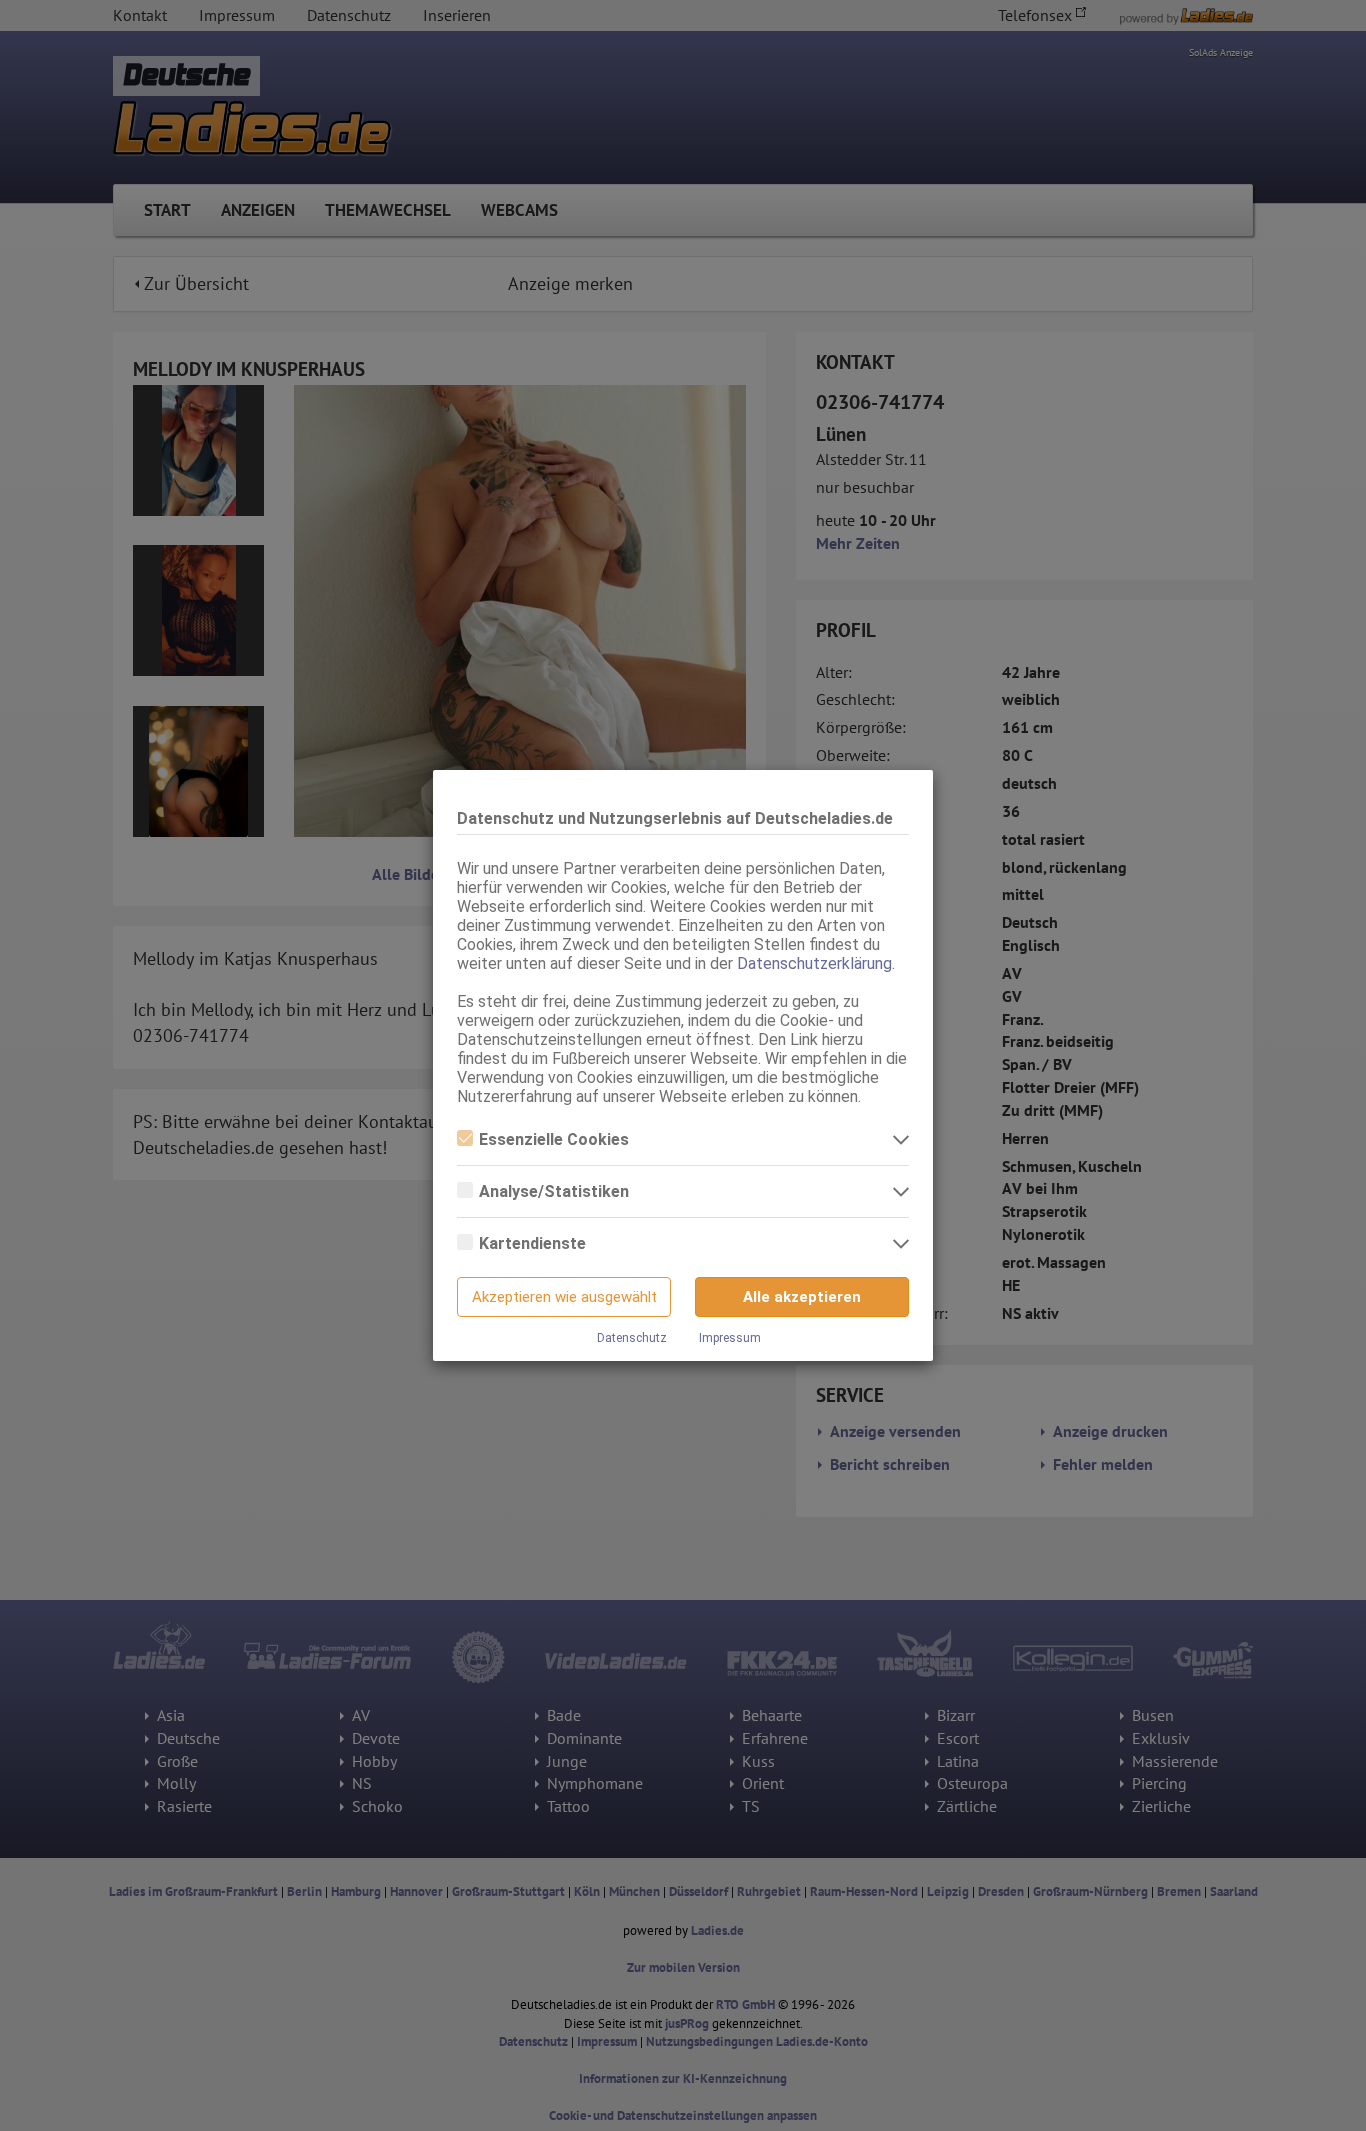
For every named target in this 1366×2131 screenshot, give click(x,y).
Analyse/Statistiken (554, 1191)
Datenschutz (632, 1338)
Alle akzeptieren (802, 1297)
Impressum (730, 1338)
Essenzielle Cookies (554, 1139)
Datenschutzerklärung (814, 963)
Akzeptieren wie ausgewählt (564, 1297)
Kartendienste (532, 1243)
